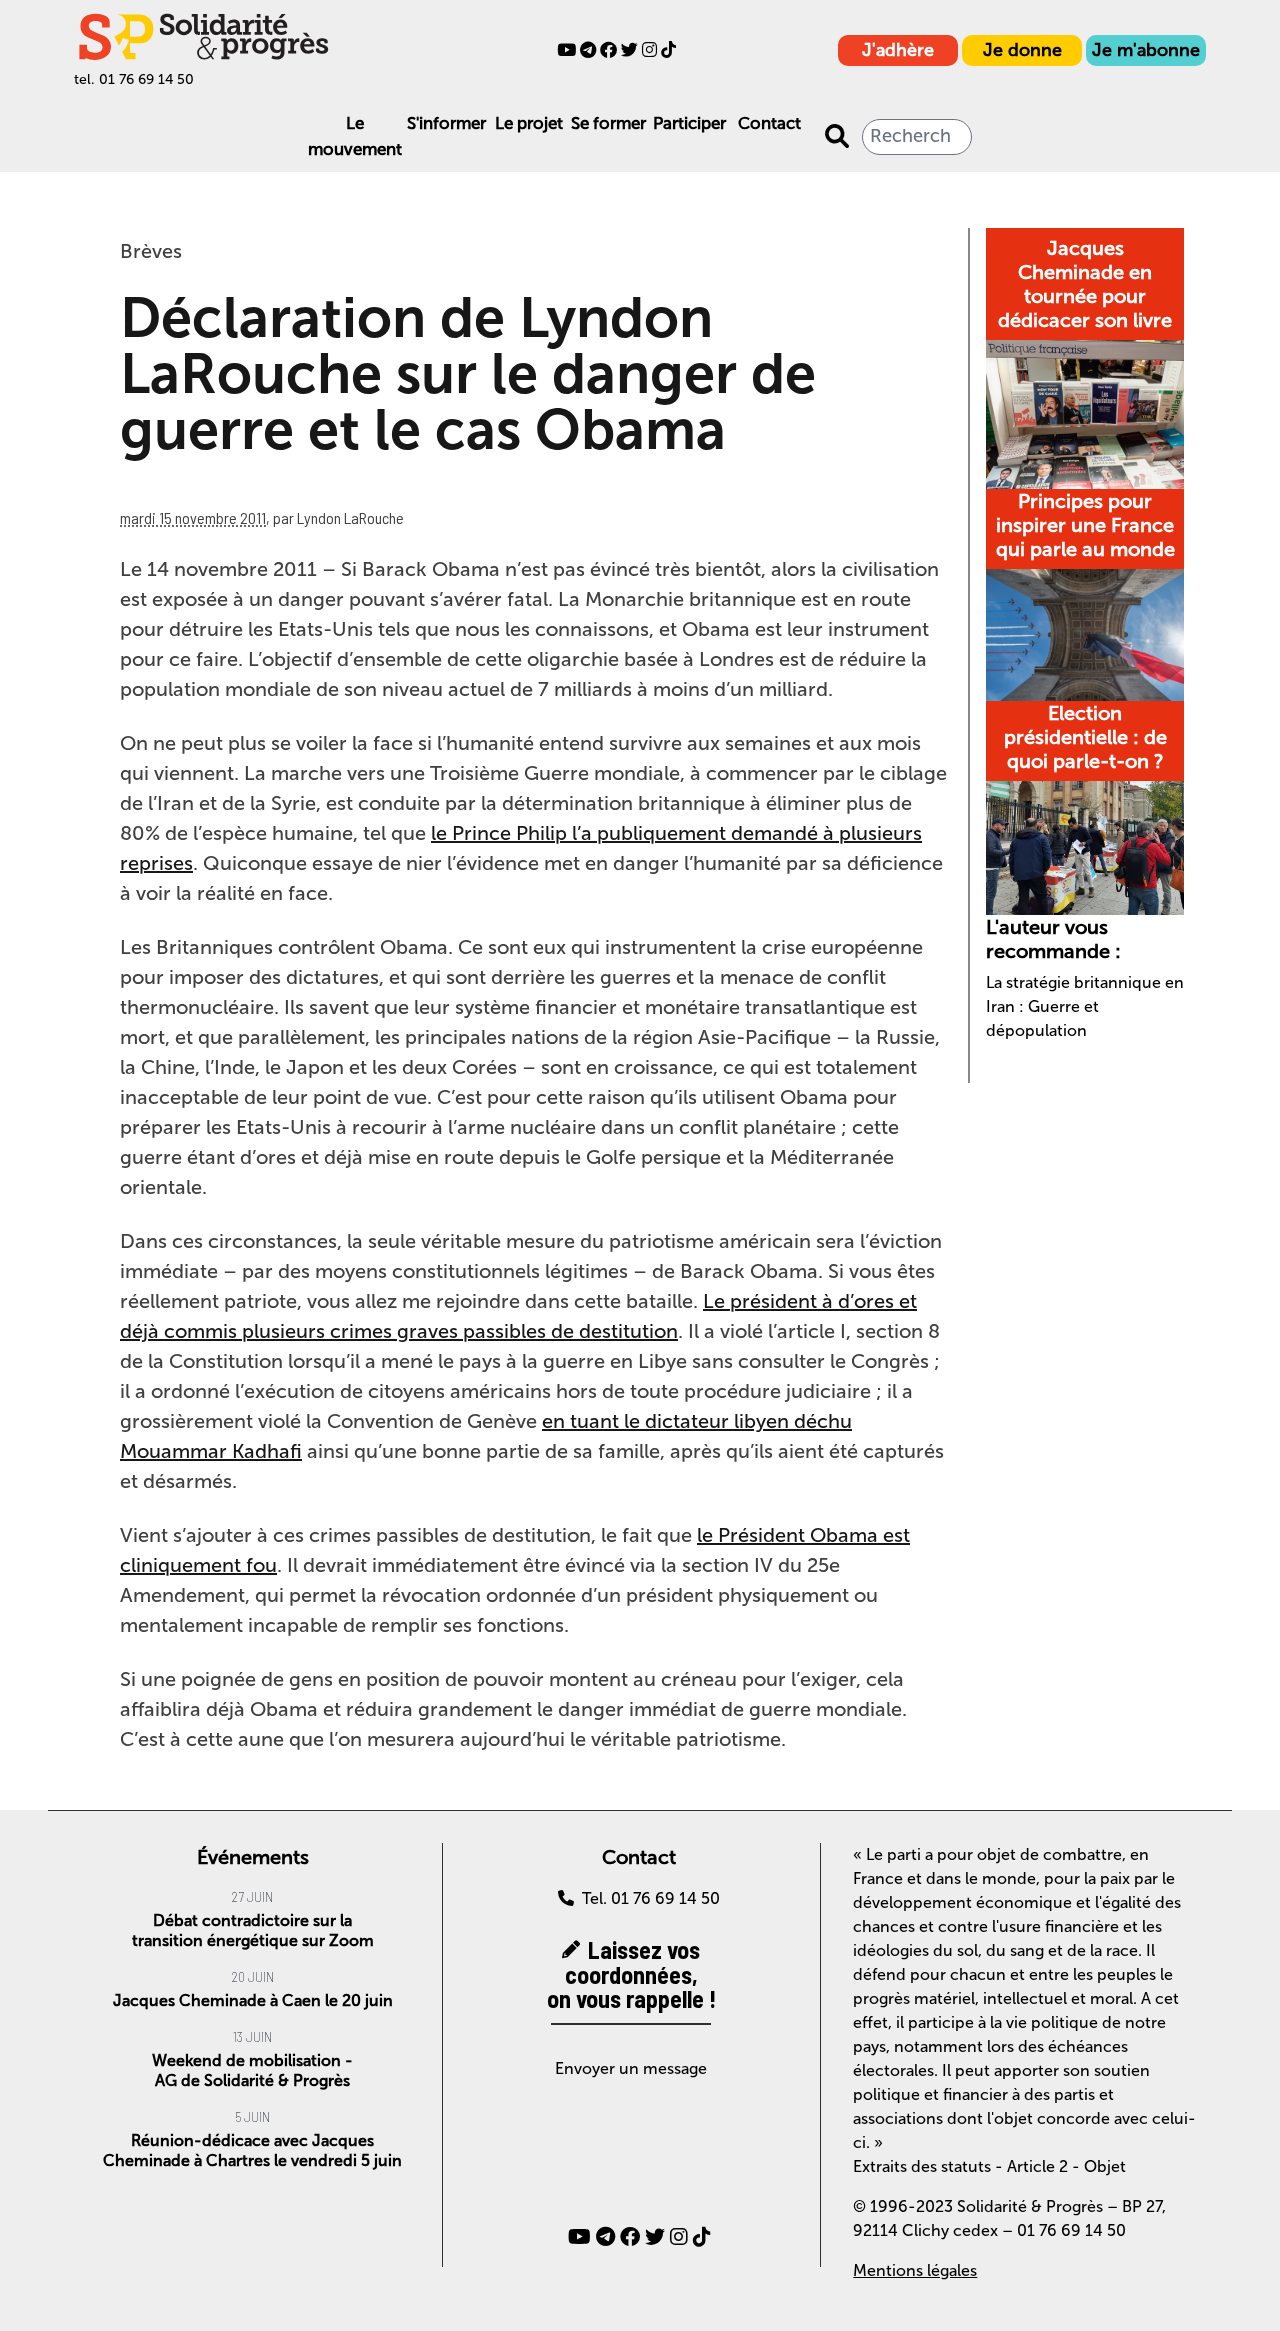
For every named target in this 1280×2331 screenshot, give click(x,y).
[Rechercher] (837, 137)
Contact (769, 123)
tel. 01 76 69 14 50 (134, 79)
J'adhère (898, 50)
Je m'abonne (1146, 50)
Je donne (1022, 50)
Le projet (529, 123)
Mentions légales (915, 2270)
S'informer (446, 123)
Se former (608, 123)
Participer (689, 123)
